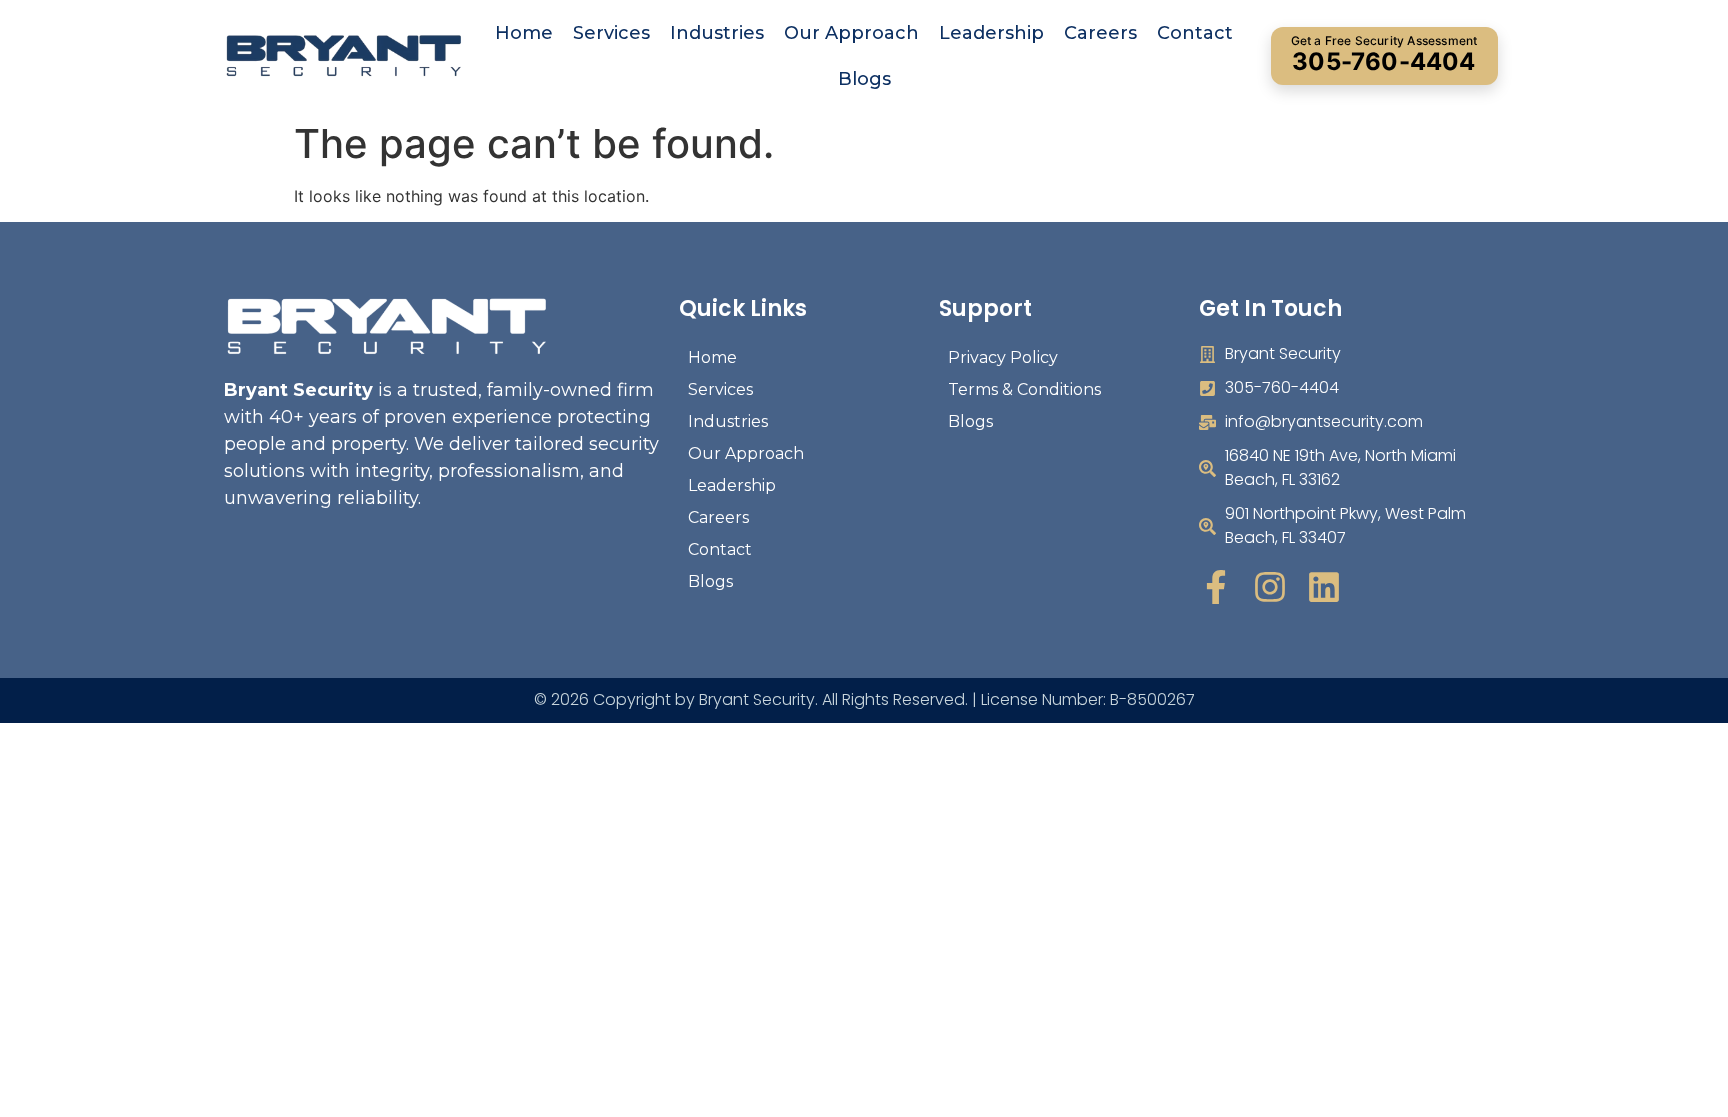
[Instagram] (1270, 587)
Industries (717, 33)
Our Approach (851, 33)
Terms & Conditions (1024, 389)
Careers (1100, 33)
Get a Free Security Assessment (1384, 54)
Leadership (991, 33)
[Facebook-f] (1216, 587)
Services (611, 33)
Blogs (864, 79)
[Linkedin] (1324, 587)
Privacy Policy (1003, 357)
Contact (1195, 33)
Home (524, 33)
